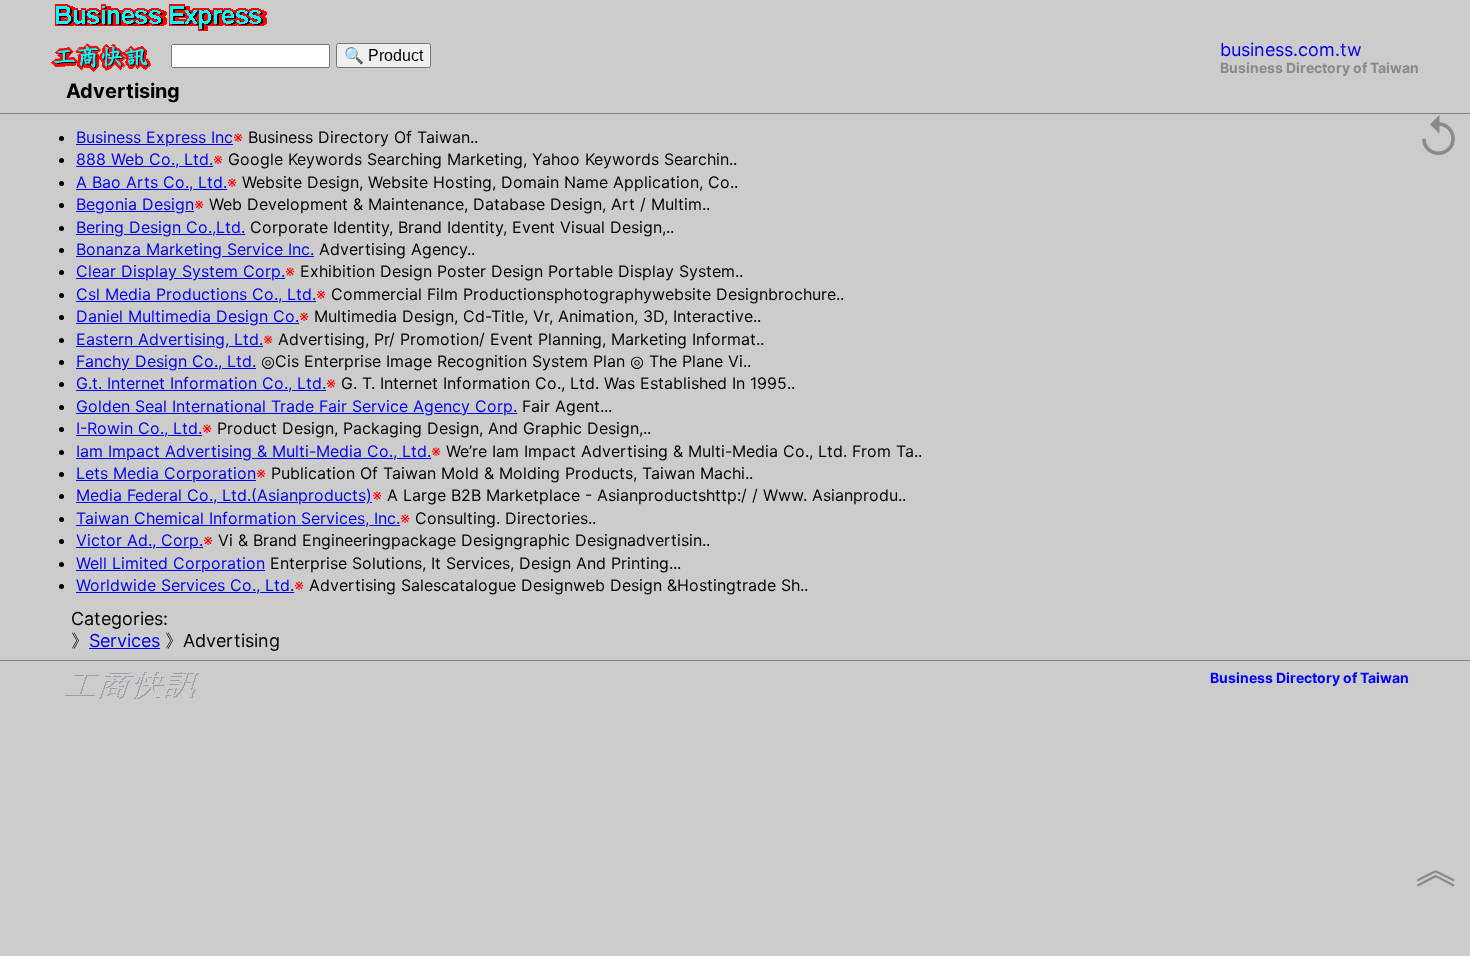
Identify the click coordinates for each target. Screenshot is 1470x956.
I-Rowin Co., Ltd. (139, 428)
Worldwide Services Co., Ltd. (185, 585)
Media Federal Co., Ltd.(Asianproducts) (224, 495)
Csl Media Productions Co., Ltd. (196, 294)
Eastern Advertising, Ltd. (169, 339)
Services (124, 640)
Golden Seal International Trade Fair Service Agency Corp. (296, 406)
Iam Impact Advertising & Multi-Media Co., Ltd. (253, 451)
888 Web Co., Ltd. (144, 159)
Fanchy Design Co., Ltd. (166, 361)
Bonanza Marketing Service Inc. (195, 249)
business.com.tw (1291, 49)
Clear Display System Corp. (180, 271)
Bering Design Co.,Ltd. (160, 227)
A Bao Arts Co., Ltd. (151, 182)
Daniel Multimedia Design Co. (187, 316)
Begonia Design (135, 204)
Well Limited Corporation (170, 563)
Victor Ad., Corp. (139, 540)
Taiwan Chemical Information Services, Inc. (238, 518)
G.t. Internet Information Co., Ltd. (201, 383)
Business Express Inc (154, 137)
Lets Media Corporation (166, 473)
